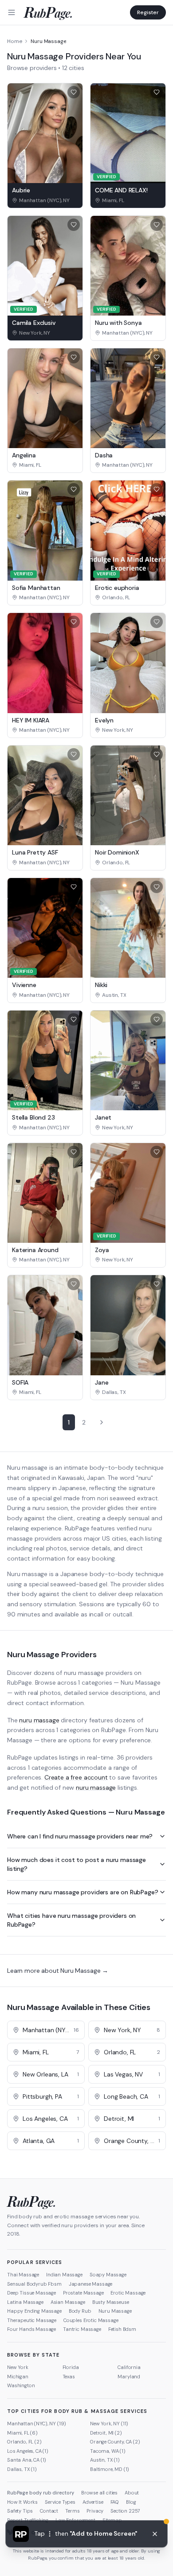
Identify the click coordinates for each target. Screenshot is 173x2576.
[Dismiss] (155, 2534)
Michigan (18, 2377)
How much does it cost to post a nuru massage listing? (77, 1864)
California (129, 2367)
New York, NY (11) (109, 2424)
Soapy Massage (108, 2275)
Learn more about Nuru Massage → (58, 1971)
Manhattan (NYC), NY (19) (37, 2424)
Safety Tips (20, 2511)
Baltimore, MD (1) (110, 2469)
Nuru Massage (115, 2311)
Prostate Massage (83, 2293)
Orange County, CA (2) (115, 2442)
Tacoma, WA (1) (108, 2451)
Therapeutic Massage (32, 2320)
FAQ (115, 2502)
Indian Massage (64, 2275)
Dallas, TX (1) (22, 2469)
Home (14, 41)
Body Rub (80, 2311)
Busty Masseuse (111, 2302)
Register (148, 12)
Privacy (95, 2511)
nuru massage (39, 1720)
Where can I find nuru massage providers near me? (80, 1836)
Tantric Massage (82, 2329)
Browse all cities (99, 2493)
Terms (72, 2511)
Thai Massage (23, 2275)
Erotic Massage (128, 2293)
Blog (131, 2502)
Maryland (129, 2377)
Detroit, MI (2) (106, 2433)
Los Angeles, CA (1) (28, 2451)
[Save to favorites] (74, 92)
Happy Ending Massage (34, 2311)
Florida (71, 2367)
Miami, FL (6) (22, 2433)
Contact (49, 2511)
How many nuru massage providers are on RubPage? (83, 1892)
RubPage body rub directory (41, 2493)
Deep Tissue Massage (31, 2293)
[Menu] (12, 12)
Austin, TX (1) (105, 2460)
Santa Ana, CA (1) (27, 2460)
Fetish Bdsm (122, 2329)
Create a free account (76, 1777)
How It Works (22, 2502)
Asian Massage (68, 2302)
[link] (45, 200)
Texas (69, 2377)
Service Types (60, 2502)
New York (18, 2367)
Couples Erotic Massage (91, 2320)
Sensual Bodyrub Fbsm (34, 2284)
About (132, 2493)
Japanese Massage (90, 2284)
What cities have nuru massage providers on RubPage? (71, 1920)
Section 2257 (125, 2511)
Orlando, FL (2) (24, 2442)
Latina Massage (25, 2302)
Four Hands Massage (31, 2329)
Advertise (93, 2502)
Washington (21, 2385)
